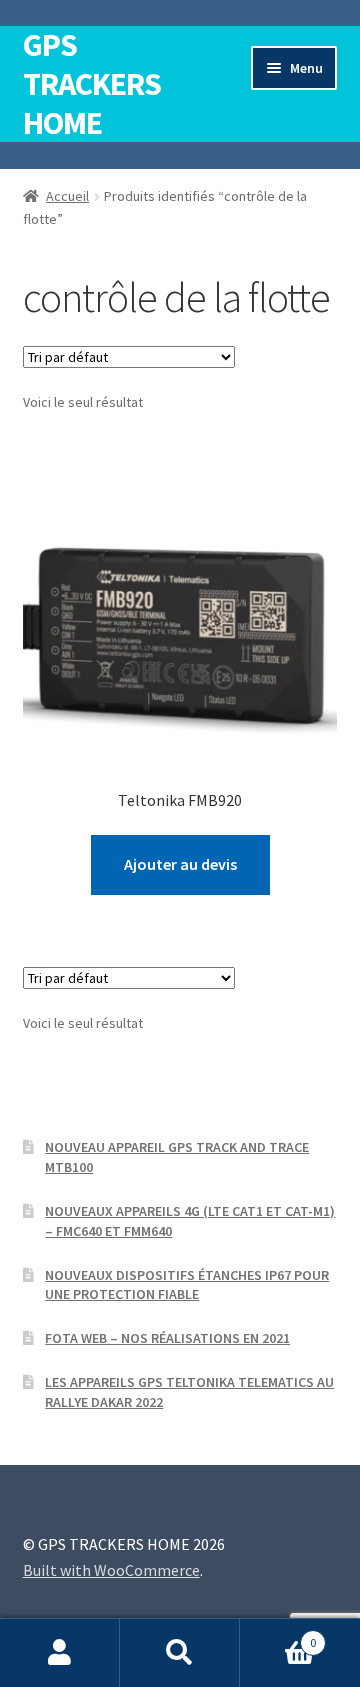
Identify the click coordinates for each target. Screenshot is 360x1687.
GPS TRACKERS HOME (92, 84)
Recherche (180, 1653)
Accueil (67, 196)
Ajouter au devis (180, 864)
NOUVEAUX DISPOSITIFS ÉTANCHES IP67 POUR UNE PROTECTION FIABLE (187, 1285)
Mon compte (60, 1653)
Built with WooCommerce (111, 1570)
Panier (278, 1635)
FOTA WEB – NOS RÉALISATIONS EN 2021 (167, 1338)
